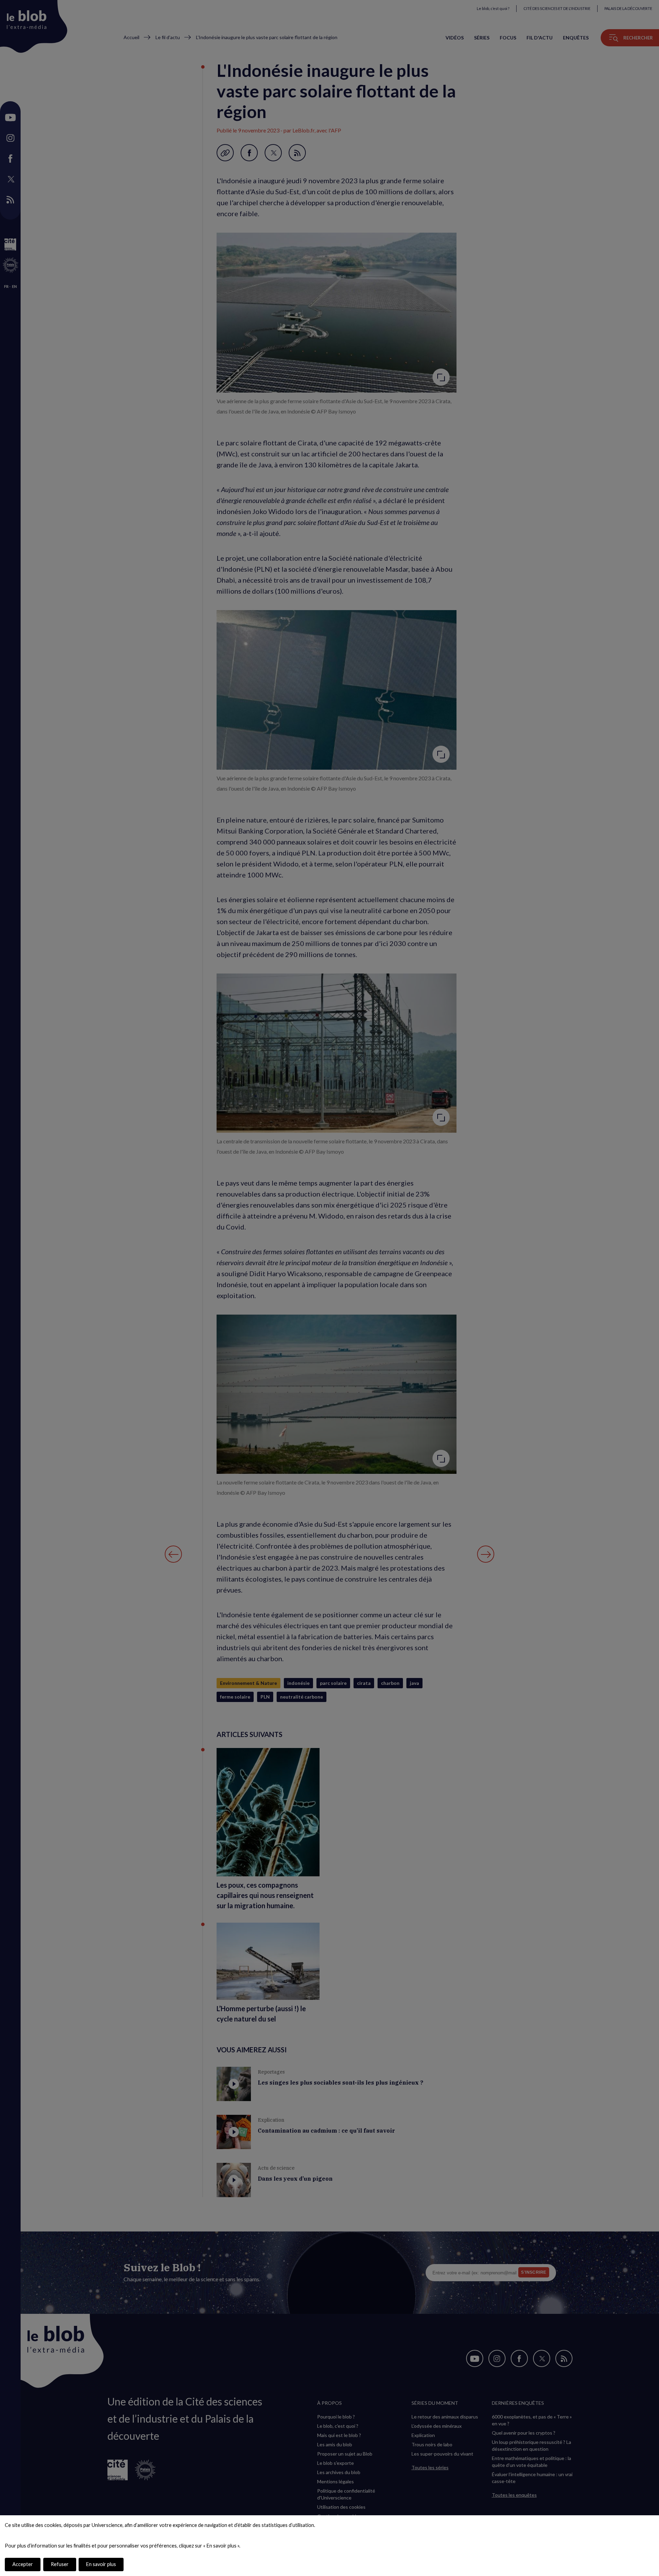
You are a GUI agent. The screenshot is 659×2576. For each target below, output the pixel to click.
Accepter (23, 2564)
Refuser (60, 2564)
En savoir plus (101, 2564)
